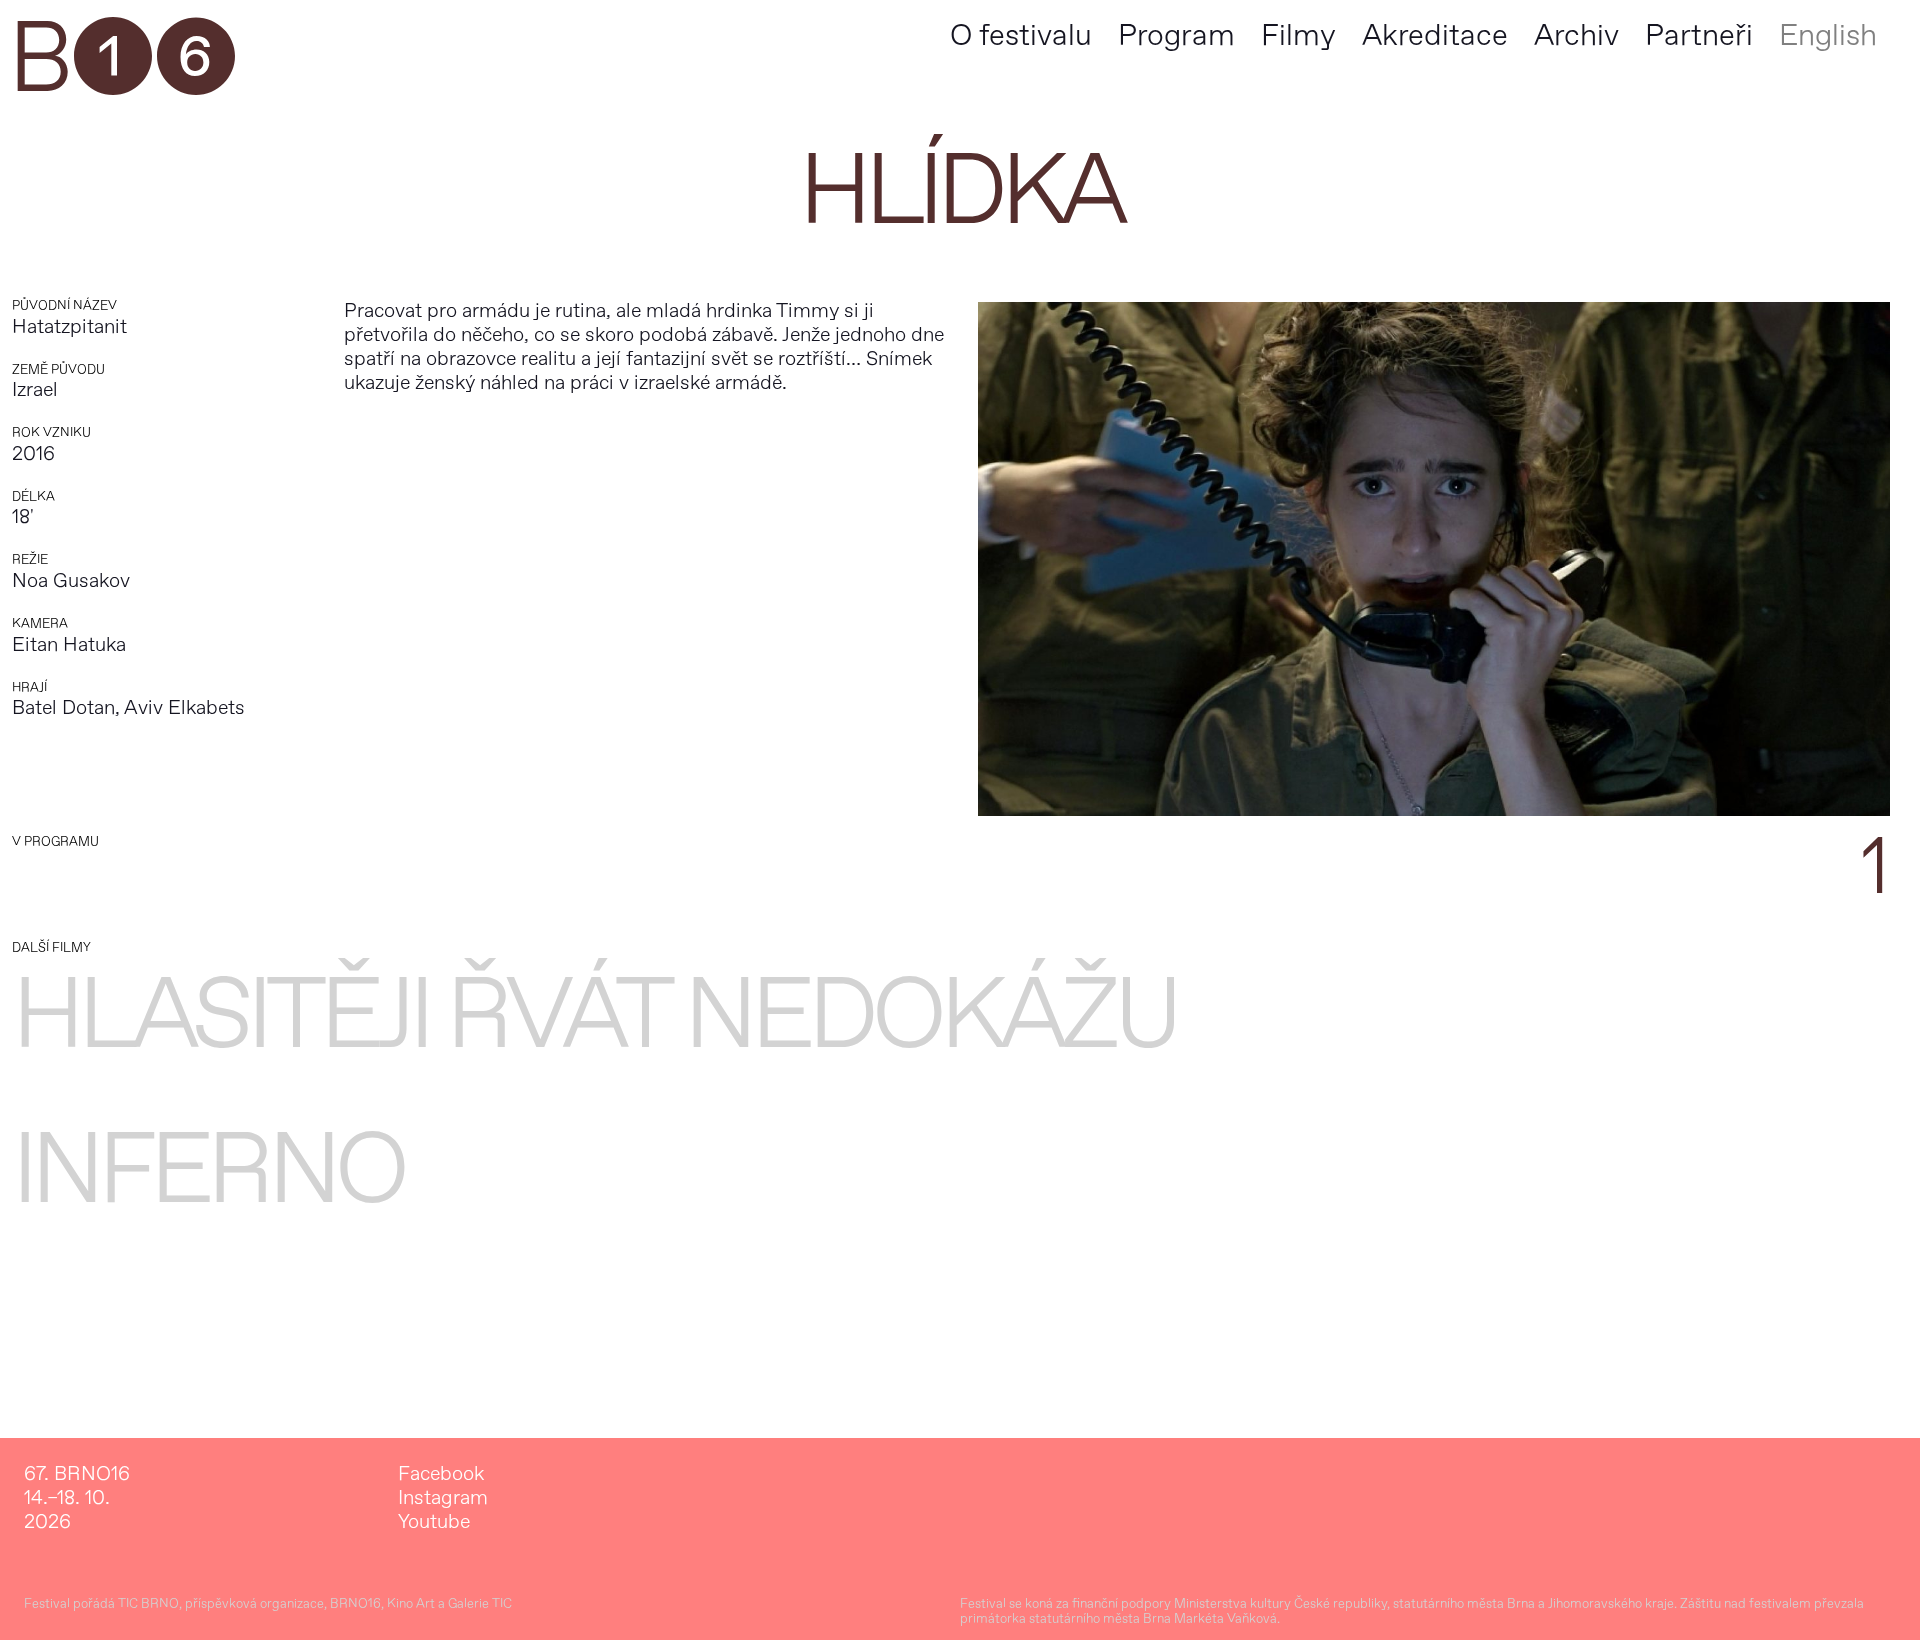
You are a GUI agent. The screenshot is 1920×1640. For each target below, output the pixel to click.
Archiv (1576, 35)
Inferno (207, 1170)
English (1828, 35)
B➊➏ (121, 60)
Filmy (1298, 35)
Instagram (443, 1498)
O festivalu (1021, 35)
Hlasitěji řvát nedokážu (594, 1015)
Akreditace (1435, 35)
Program (1176, 35)
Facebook (441, 1474)
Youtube (434, 1522)
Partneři (1699, 35)
